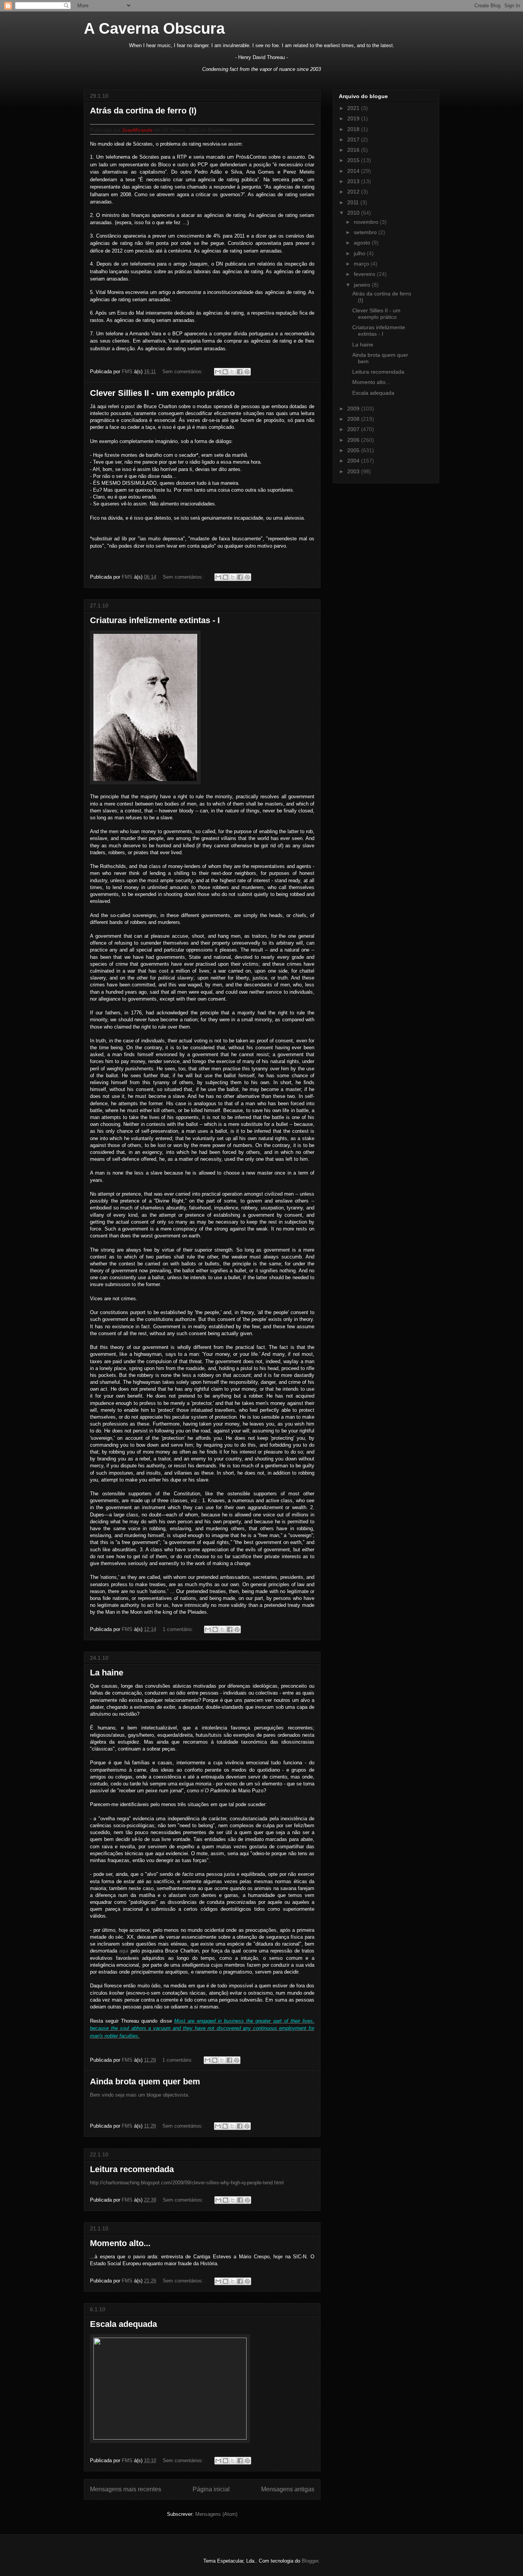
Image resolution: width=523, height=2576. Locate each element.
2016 (354, 150)
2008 (354, 419)
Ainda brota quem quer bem (145, 2081)
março (362, 264)
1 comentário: (179, 1629)
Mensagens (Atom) (216, 2514)
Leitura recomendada (132, 2169)
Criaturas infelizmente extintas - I (155, 620)
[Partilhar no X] (232, 372)
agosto (363, 243)
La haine (107, 1673)
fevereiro (365, 274)
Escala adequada (123, 2324)
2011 (354, 202)
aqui (124, 1951)
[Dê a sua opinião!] (225, 372)
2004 (354, 461)
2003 (354, 471)
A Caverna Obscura (154, 28)
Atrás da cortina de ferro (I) (143, 111)
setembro (366, 232)
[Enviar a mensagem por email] (218, 372)
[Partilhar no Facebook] (240, 372)
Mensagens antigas (288, 2489)
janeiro (363, 285)
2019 (354, 118)
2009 (354, 409)
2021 (354, 108)
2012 (354, 192)
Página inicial (211, 2489)
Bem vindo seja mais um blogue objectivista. (140, 2095)
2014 (354, 171)
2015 (354, 160)
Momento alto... (120, 2243)
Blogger (310, 2561)
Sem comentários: (183, 372)
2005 (354, 450)
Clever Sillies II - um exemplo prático (162, 393)
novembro (367, 222)
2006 (354, 440)
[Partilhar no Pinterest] (247, 372)
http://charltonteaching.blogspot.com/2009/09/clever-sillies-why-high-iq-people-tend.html (187, 2183)
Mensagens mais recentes (126, 2489)
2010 (354, 213)
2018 (354, 129)
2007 (354, 429)
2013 (354, 181)
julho (360, 253)
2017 (354, 139)
